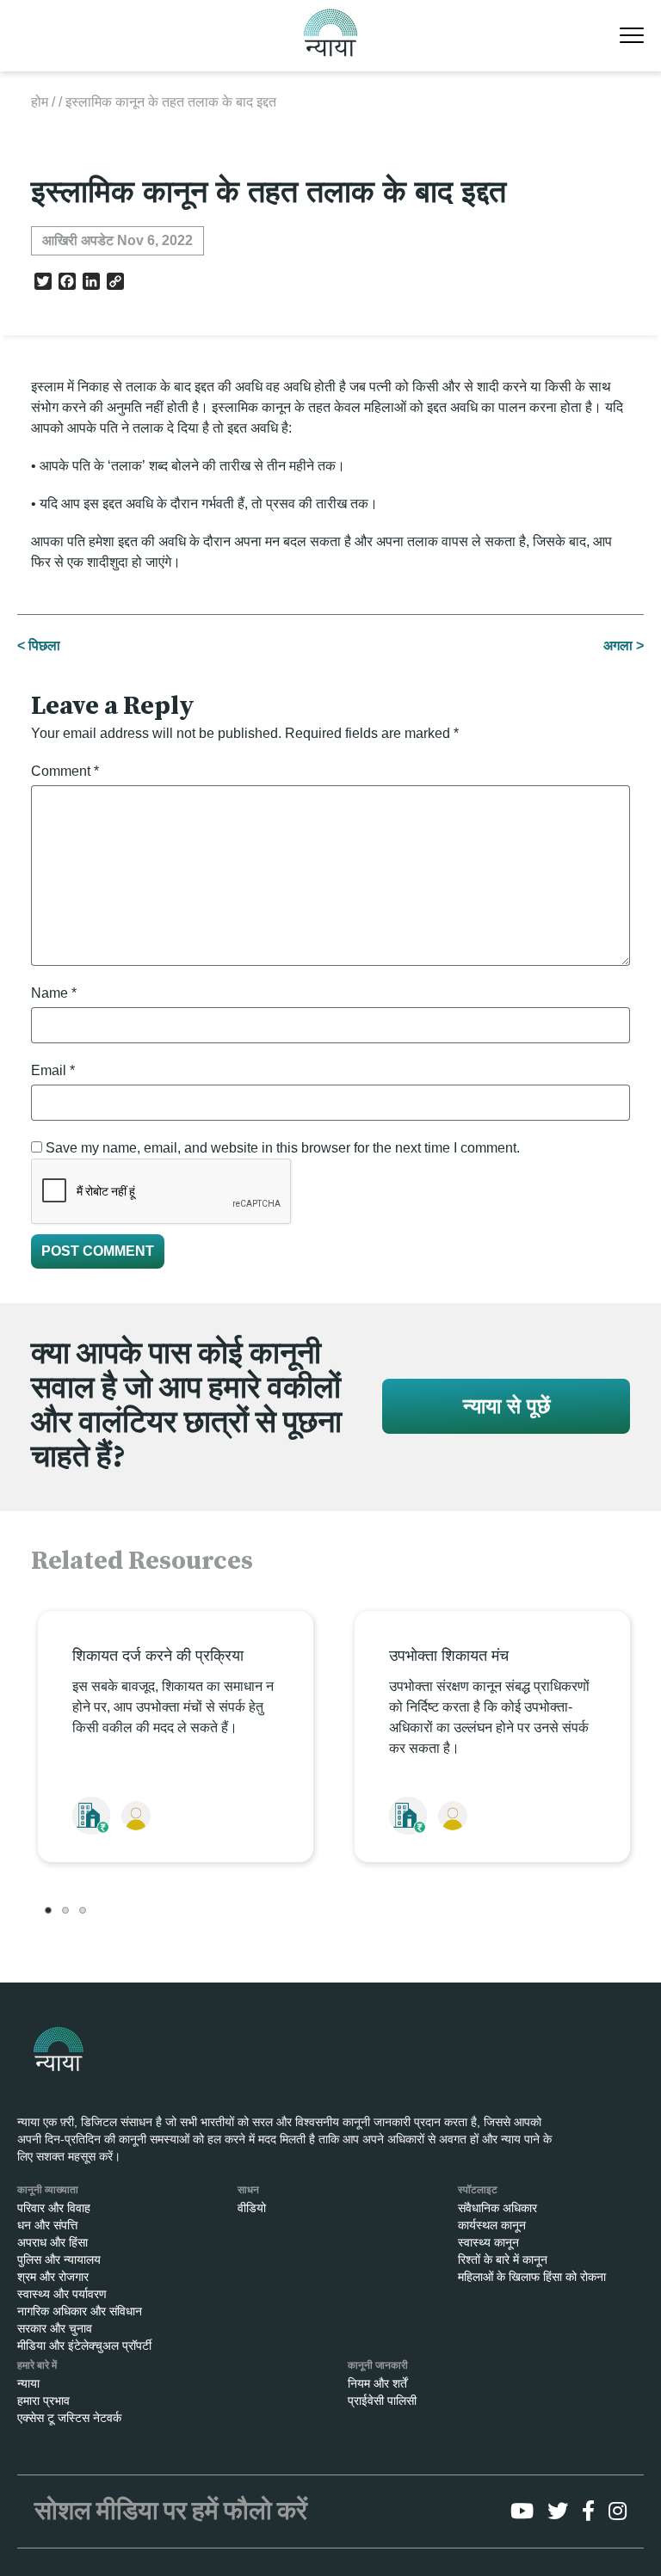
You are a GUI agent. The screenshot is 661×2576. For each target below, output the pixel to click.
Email (53, 1070)
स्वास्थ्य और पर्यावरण (62, 2294)
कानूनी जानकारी (378, 2365)
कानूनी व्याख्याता (48, 2190)
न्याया (28, 2383)
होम (40, 102)
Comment (65, 771)
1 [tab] (48, 1910)
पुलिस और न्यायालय (59, 2259)
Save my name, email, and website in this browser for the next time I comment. (283, 1148)
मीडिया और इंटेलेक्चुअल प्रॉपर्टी (84, 2345)
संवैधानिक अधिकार (497, 2208)
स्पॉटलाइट (478, 2190)
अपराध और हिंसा (53, 2242)
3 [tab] (83, 1910)
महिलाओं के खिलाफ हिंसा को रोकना (532, 2277)
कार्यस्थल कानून (492, 2225)
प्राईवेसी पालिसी (382, 2401)
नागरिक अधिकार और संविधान (80, 2311)
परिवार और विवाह (54, 2208)
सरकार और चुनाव (55, 2328)
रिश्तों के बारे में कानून (503, 2259)
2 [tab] (65, 1910)
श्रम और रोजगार (53, 2277)
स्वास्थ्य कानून (488, 2242)
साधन (248, 2190)
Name (54, 993)
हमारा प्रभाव (43, 2401)
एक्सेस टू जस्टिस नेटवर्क (69, 2418)
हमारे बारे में (37, 2365)
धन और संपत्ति (47, 2225)
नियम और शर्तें (377, 2383)
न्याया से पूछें (507, 1406)
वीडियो (252, 2208)
